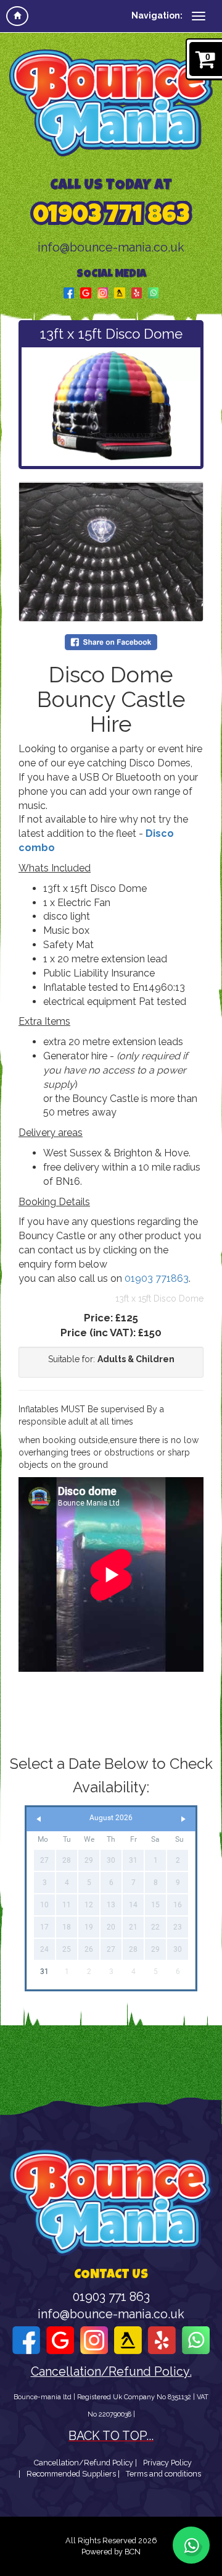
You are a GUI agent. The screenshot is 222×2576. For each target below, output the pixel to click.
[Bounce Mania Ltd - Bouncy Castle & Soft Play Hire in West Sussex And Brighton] (111, 103)
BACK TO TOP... (111, 2436)
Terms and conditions (163, 2474)
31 (44, 1972)
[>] (183, 1819)
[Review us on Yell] (120, 292)
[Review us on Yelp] (137, 292)
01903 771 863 (111, 217)
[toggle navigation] (199, 16)
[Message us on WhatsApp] (153, 292)
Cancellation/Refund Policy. (111, 2372)
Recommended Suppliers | (73, 2474)
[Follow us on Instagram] (103, 292)
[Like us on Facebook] (69, 292)
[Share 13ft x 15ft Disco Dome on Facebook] (111, 642)
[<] (39, 1819)
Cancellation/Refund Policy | (85, 2463)
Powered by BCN (111, 2552)
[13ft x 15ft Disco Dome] (111, 407)
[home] (17, 16)
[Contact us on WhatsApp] (191, 2545)
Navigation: (157, 15)
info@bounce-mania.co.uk (111, 248)
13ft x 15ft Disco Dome (159, 1299)
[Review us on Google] (86, 292)
